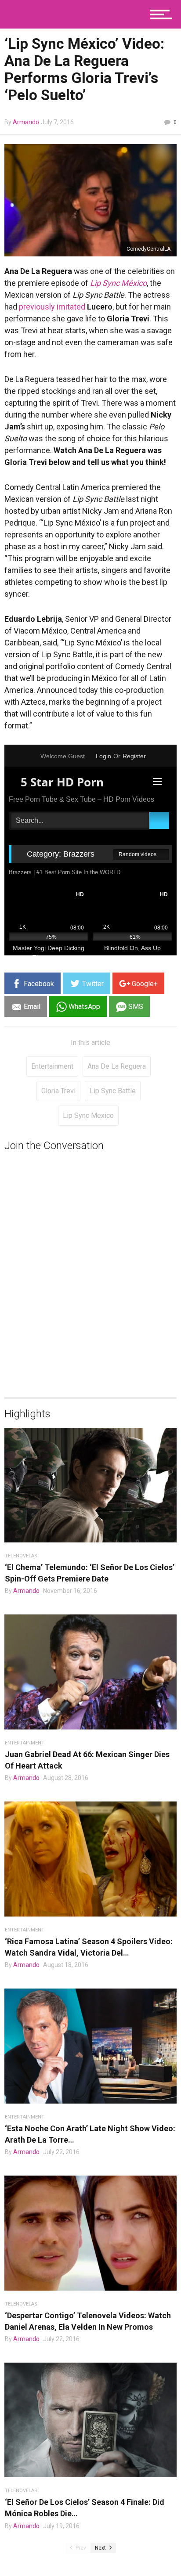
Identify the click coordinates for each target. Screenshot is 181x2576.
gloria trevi (58, 1091)
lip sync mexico (88, 1115)
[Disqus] (90, 1262)
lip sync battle (113, 1091)
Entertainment (52, 1066)
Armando (26, 122)
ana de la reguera (117, 1066)
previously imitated (52, 307)
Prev (80, 2548)
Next (101, 2548)
